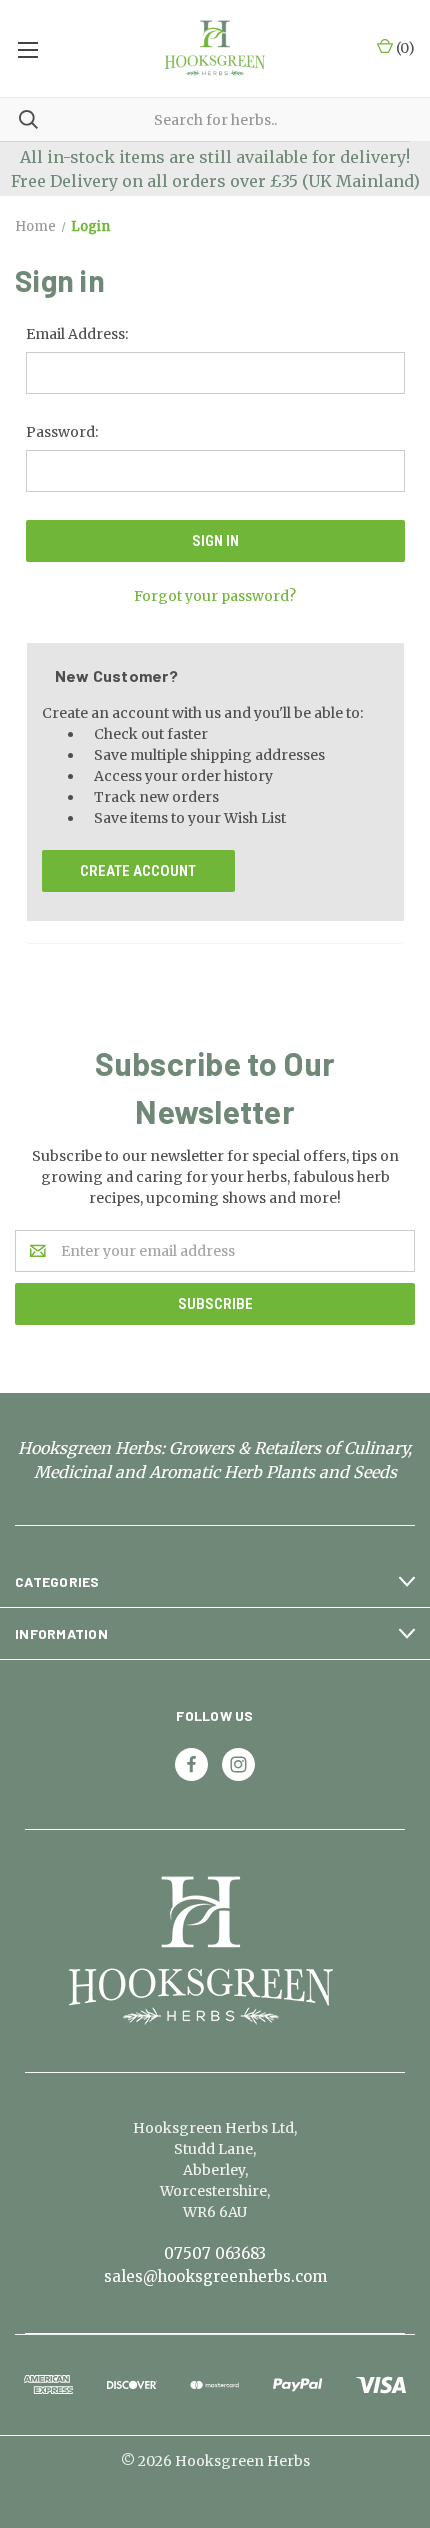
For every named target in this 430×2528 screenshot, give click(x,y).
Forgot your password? (215, 596)
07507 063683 (215, 2253)
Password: (62, 432)
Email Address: (77, 334)
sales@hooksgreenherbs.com (215, 2276)
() (404, 48)
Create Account (138, 871)
